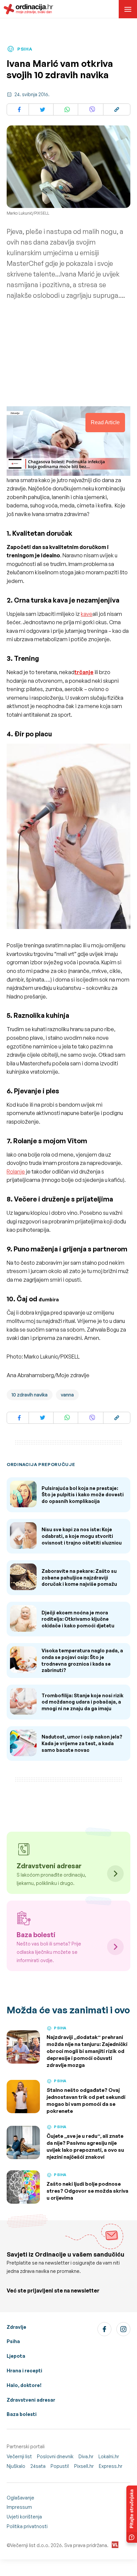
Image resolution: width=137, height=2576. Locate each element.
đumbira (49, 1299)
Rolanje (16, 1172)
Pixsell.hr (84, 2466)
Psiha (13, 2341)
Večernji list (19, 2456)
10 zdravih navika (30, 1395)
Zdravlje (16, 2327)
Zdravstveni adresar (31, 2400)
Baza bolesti (22, 2414)
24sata (38, 2466)
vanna (67, 1395)
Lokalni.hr (109, 2456)
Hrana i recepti (24, 2371)
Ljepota (16, 2356)
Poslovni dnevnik (55, 2456)
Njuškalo (16, 2466)
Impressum (19, 2507)
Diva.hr (86, 2456)
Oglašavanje (20, 2498)
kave (87, 614)
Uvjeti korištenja (24, 2517)
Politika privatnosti (27, 2526)
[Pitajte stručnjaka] (132, 2514)
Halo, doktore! (24, 2385)
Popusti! (60, 2466)
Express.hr (111, 2466)
